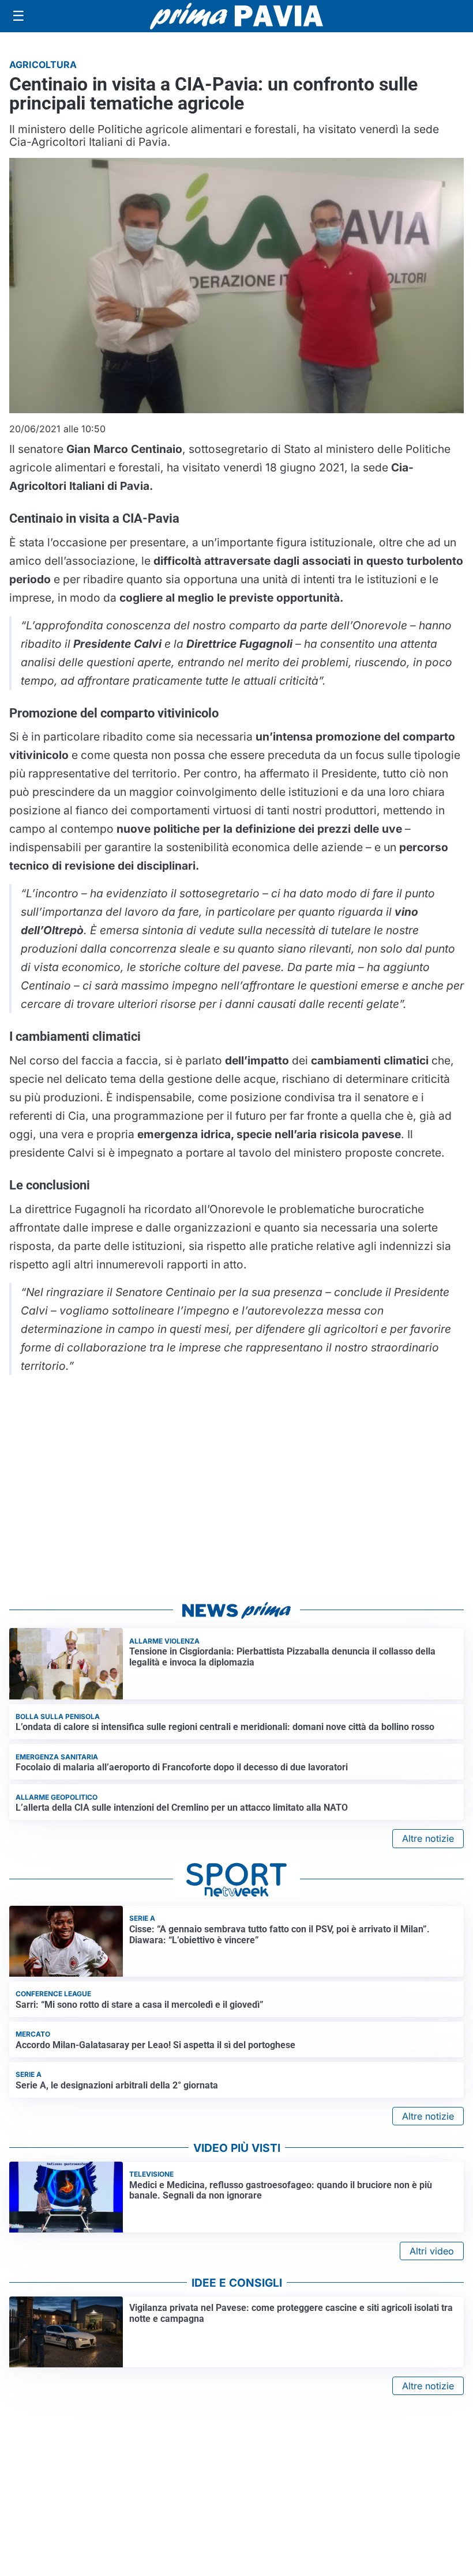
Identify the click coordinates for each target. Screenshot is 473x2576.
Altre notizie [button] (428, 1838)
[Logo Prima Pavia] (236, 16)
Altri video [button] (432, 2251)
